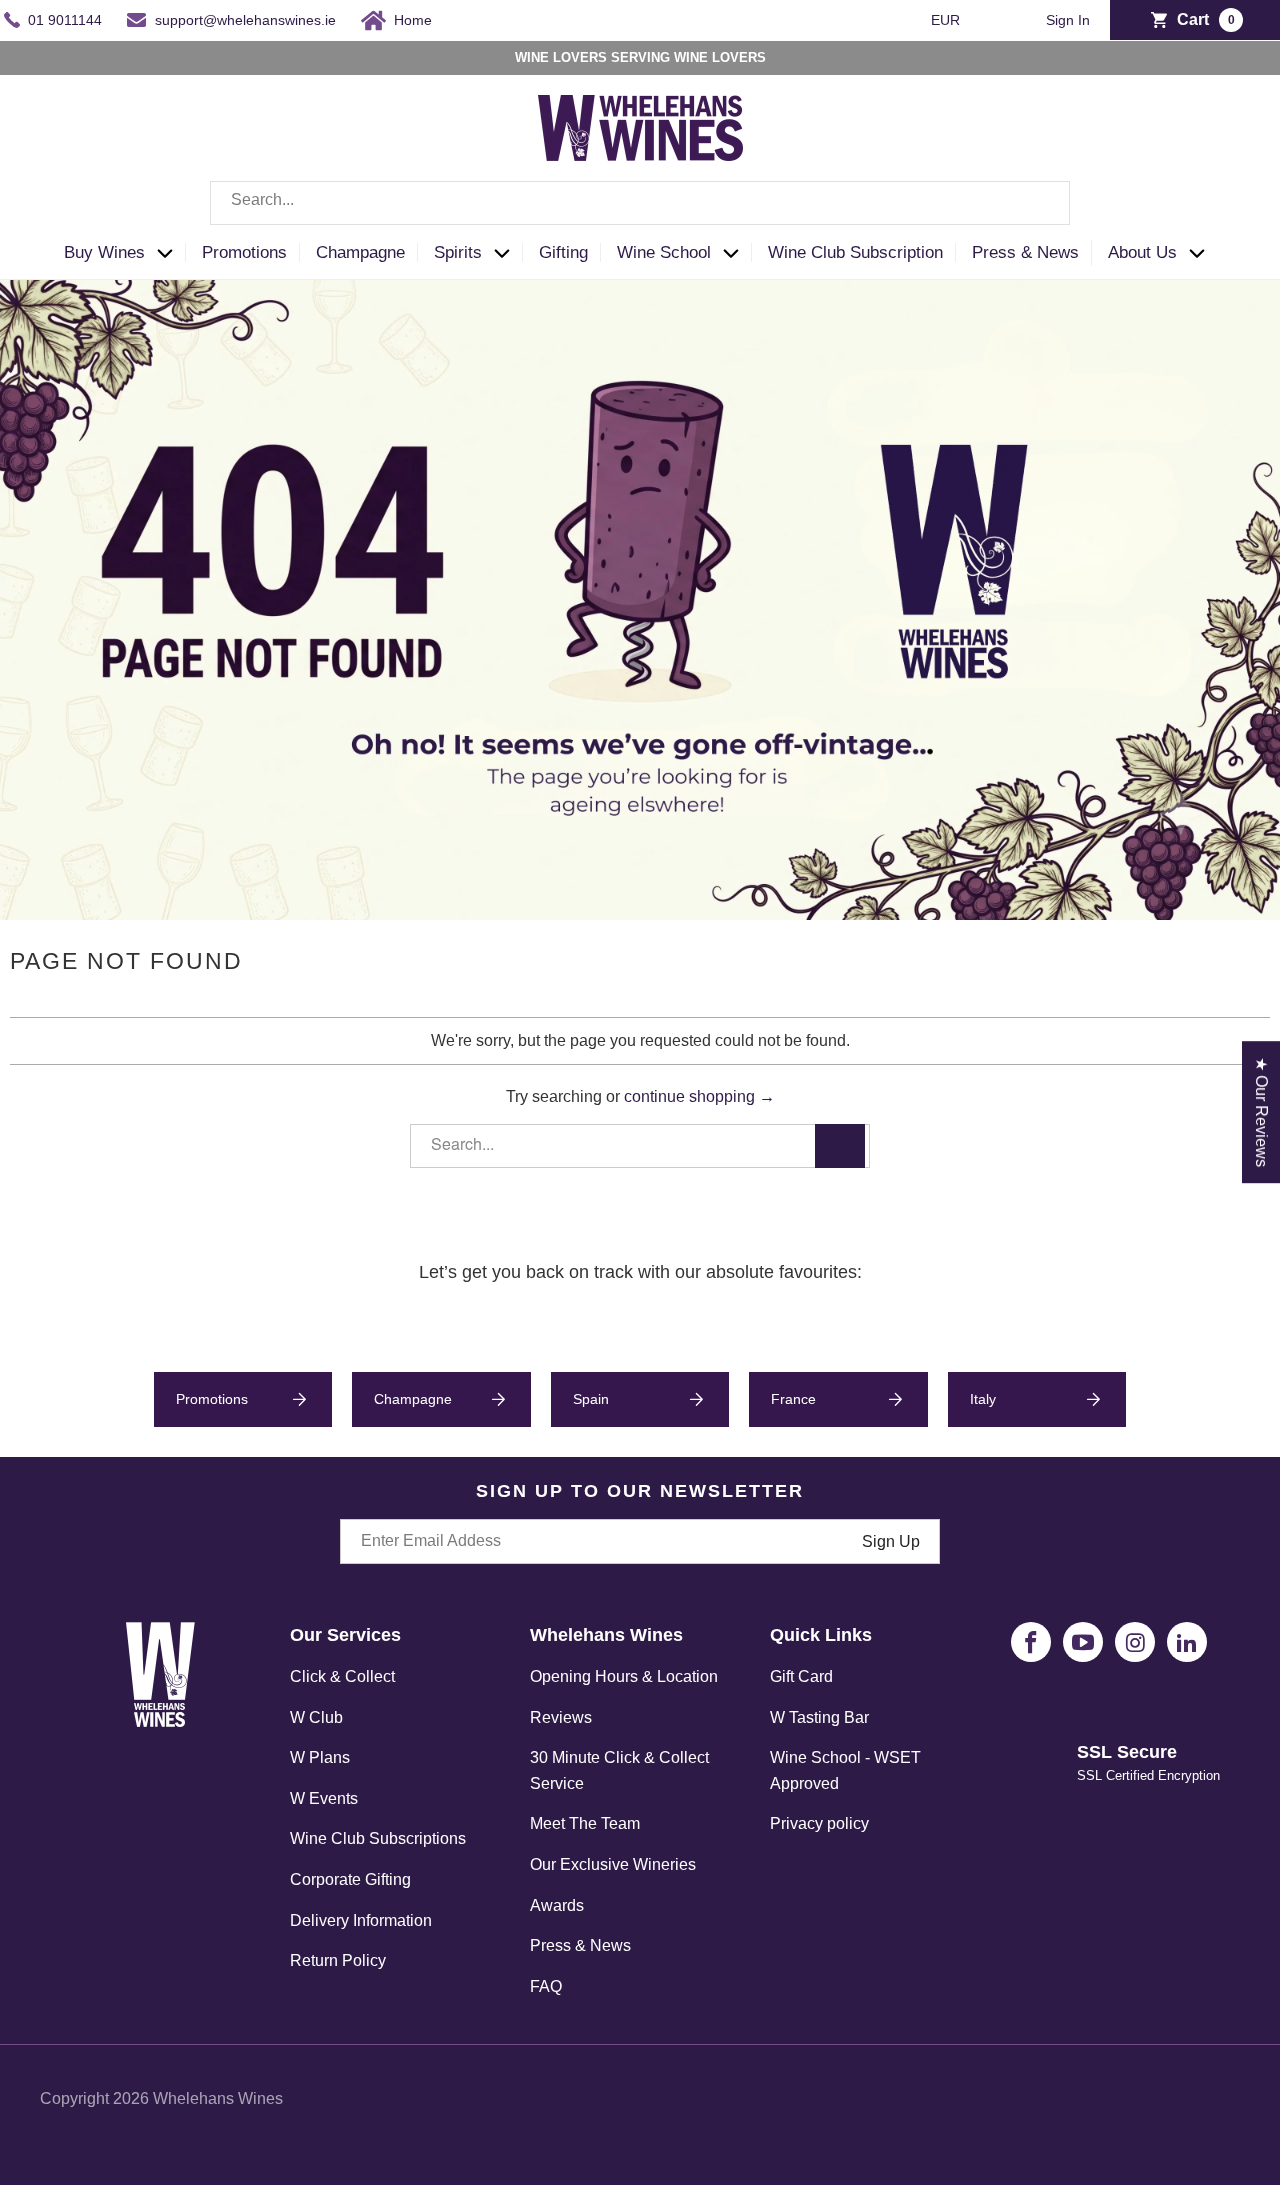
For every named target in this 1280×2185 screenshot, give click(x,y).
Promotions (212, 1399)
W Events (324, 1798)
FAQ (546, 1986)
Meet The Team (585, 1823)
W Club (316, 1717)
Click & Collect (342, 1676)
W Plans (320, 1757)
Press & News (580, 1945)
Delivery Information (361, 1920)
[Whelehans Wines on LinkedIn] (1187, 1642)
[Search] (1040, 203)
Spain (591, 1399)
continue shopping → (699, 1096)
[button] (124, 253)
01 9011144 (65, 20)
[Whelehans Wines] (640, 128)
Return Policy (338, 1960)
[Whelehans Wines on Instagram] (1135, 1642)
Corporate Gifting (350, 1879)
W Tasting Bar (819, 1717)
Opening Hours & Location (624, 1676)
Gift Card (801, 1676)
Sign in (1068, 20)
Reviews (561, 1717)
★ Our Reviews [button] (1261, 1112)
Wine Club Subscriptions (378, 1838)
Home (413, 20)
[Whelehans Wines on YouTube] (1083, 1642)
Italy (983, 1399)
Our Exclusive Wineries (613, 1864)
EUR (947, 20)
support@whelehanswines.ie (245, 20)
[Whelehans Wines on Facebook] (1031, 1642)
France (793, 1399)
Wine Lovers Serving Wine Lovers (640, 57)
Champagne (413, 1399)
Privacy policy (819, 1823)
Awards (557, 1905)
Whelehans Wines (218, 2098)
